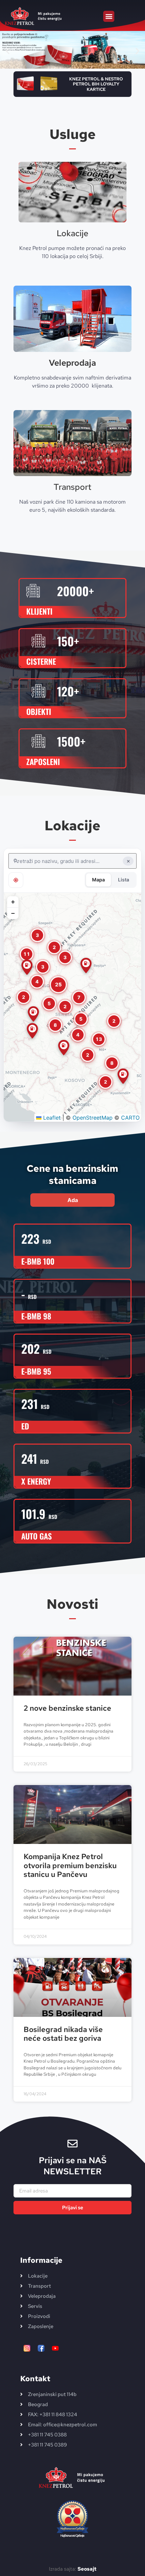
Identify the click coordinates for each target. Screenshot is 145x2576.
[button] (109, 16)
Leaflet (51, 1118)
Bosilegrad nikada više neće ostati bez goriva (63, 2034)
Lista (124, 880)
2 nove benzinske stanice (67, 1708)
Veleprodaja (72, 363)
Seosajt (87, 2569)
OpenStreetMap (93, 1118)
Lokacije (72, 233)
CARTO (130, 1118)
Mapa (98, 880)
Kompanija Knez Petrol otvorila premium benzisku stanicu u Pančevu (70, 1865)
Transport (72, 487)
